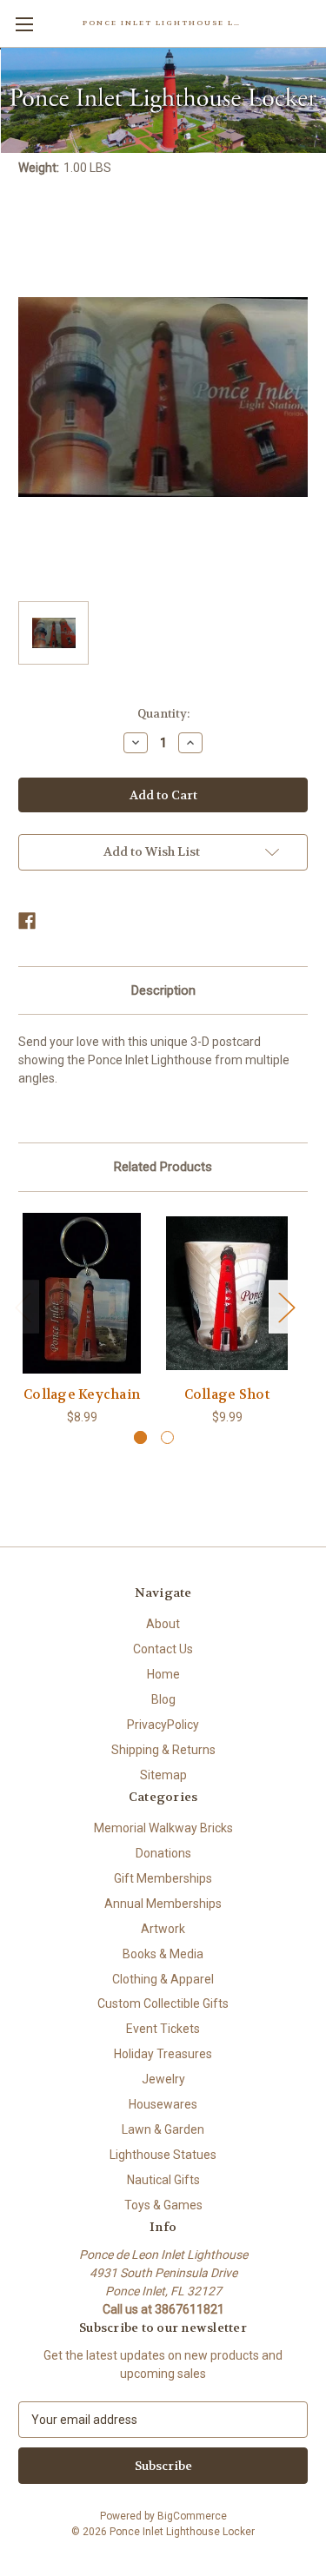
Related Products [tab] (163, 1167)
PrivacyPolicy (163, 1725)
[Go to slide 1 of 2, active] (140, 1437)
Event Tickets (163, 2029)
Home (163, 1674)
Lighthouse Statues (163, 2155)
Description (163, 990)
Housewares (163, 2104)
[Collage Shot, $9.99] (227, 1293)
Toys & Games (163, 2205)
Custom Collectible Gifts (163, 2003)
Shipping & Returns (163, 1750)
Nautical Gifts (163, 2180)
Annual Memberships (163, 1904)
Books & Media (163, 1954)
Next (286, 1306)
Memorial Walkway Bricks (163, 1828)
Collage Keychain (82, 1394)
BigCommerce (192, 2516)
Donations (163, 1853)
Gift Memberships (163, 1878)
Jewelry (163, 2079)
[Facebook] (27, 921)
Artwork (163, 1929)
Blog (163, 1699)
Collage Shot (227, 1394)
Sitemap (163, 1775)
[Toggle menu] (24, 24)
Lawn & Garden (163, 2129)
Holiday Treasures (163, 2054)
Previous (23, 1306)
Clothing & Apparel (163, 1979)
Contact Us (163, 1649)
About (163, 1624)
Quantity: (163, 714)
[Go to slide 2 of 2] (167, 1437)
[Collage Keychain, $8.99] (82, 1293)
